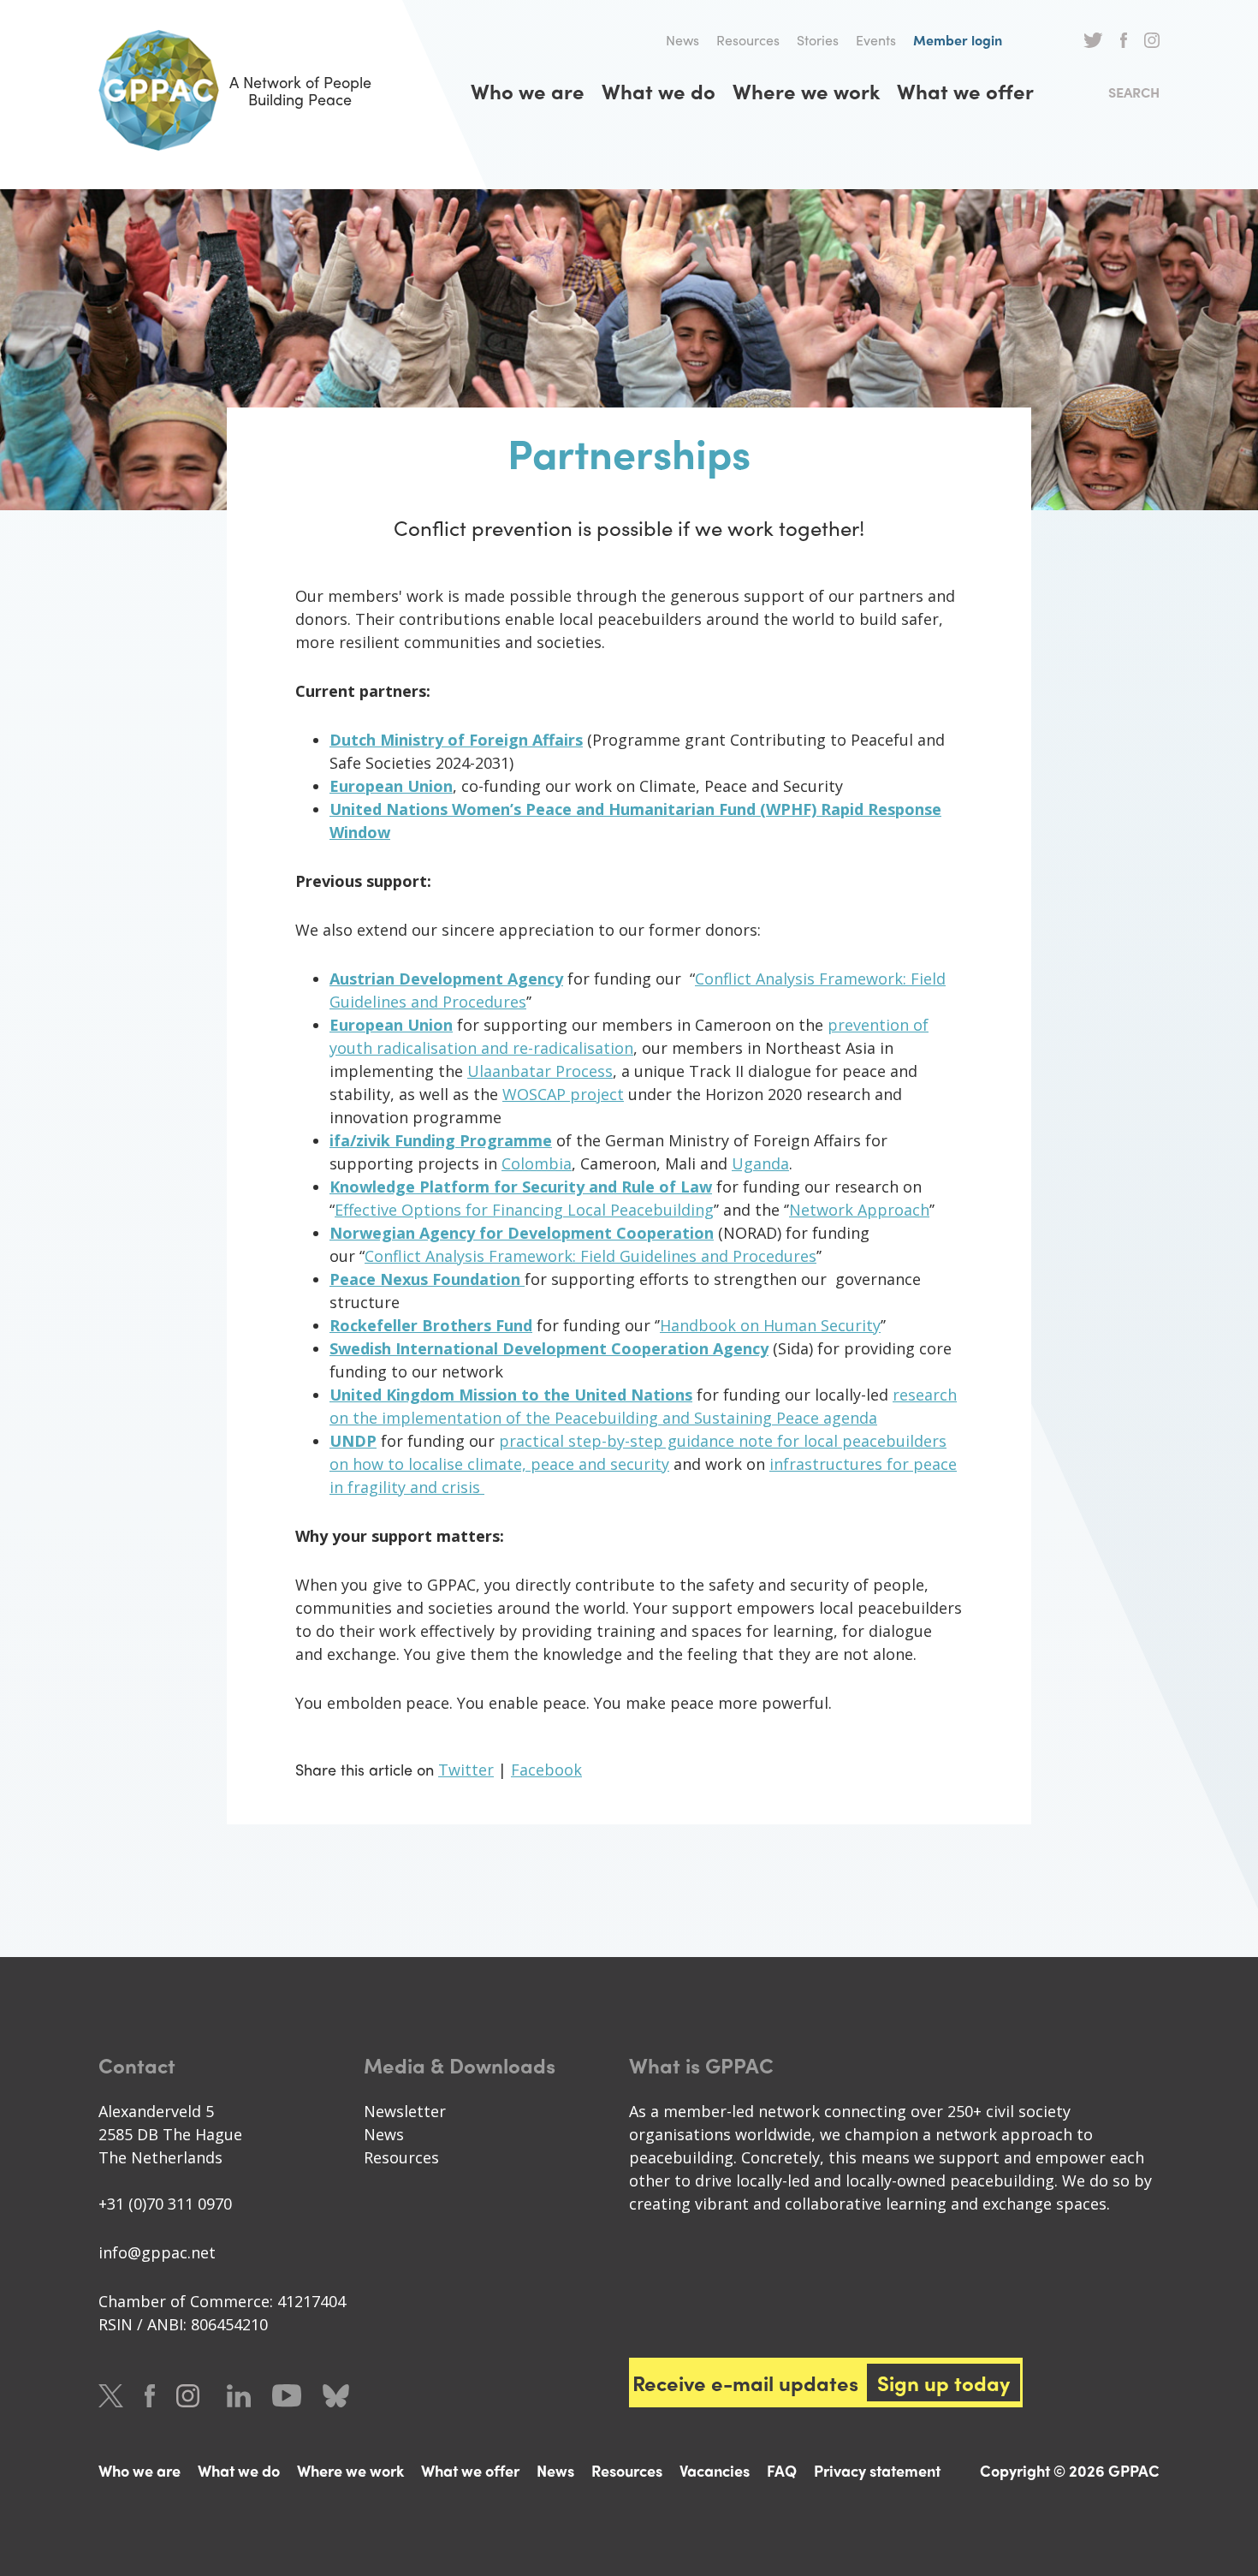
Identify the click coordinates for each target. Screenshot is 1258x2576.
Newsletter (405, 2111)
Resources (748, 40)
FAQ (782, 2470)
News (682, 40)
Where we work (806, 91)
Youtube (287, 2396)
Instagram (1152, 40)
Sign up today (943, 2383)
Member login (958, 40)
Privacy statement (877, 2470)
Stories (818, 40)
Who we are (528, 91)
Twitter (1093, 40)
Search (1134, 92)
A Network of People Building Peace (300, 90)
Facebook (1124, 40)
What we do (659, 91)
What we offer (965, 91)
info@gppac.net (157, 2252)
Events (876, 40)
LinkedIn (239, 2396)
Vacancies (715, 2470)
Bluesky (336, 2396)
